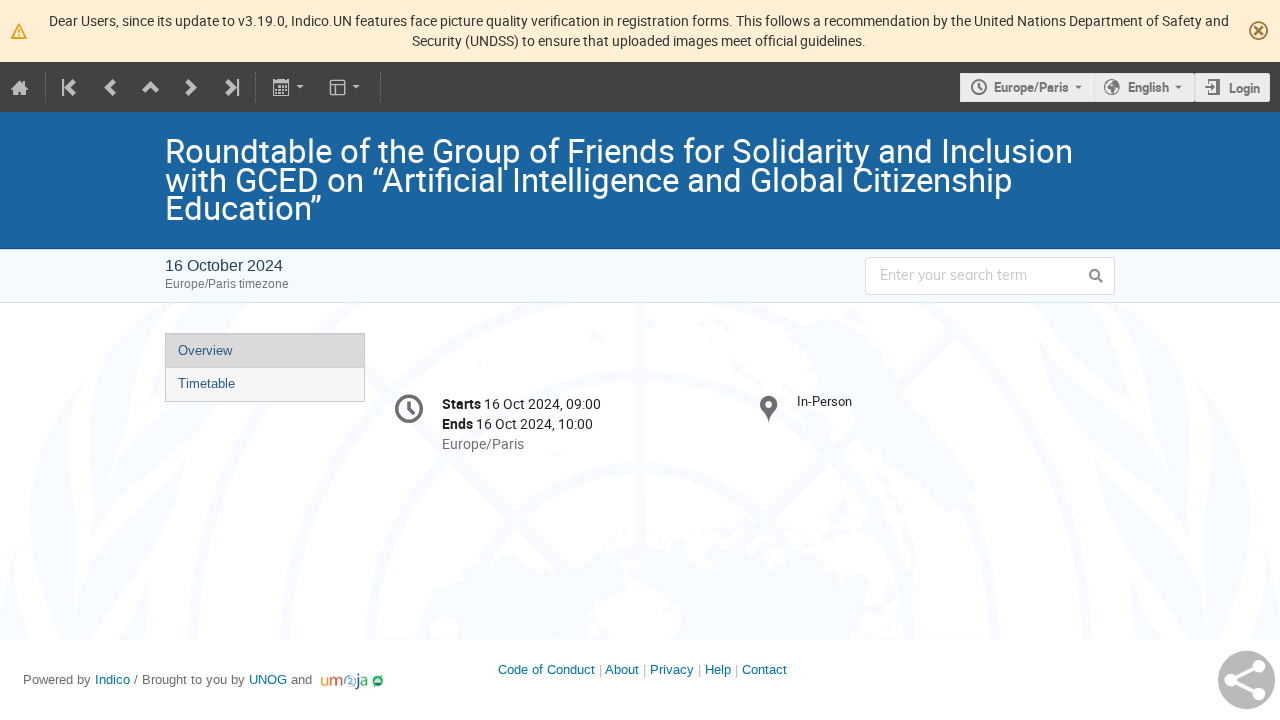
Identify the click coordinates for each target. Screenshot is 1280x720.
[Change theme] (346, 87)
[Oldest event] (71, 87)
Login (1244, 88)
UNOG (268, 679)
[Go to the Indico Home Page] (20, 87)
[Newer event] (191, 87)
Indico (112, 679)
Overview (205, 350)
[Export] (289, 87)
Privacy (672, 669)
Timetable (206, 383)
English (1148, 87)
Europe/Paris (1031, 87)
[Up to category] (151, 87)
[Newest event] (230, 87)
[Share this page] (1246, 680)
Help (718, 669)
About (622, 669)
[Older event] (111, 87)
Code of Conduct (546, 669)
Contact (764, 669)
